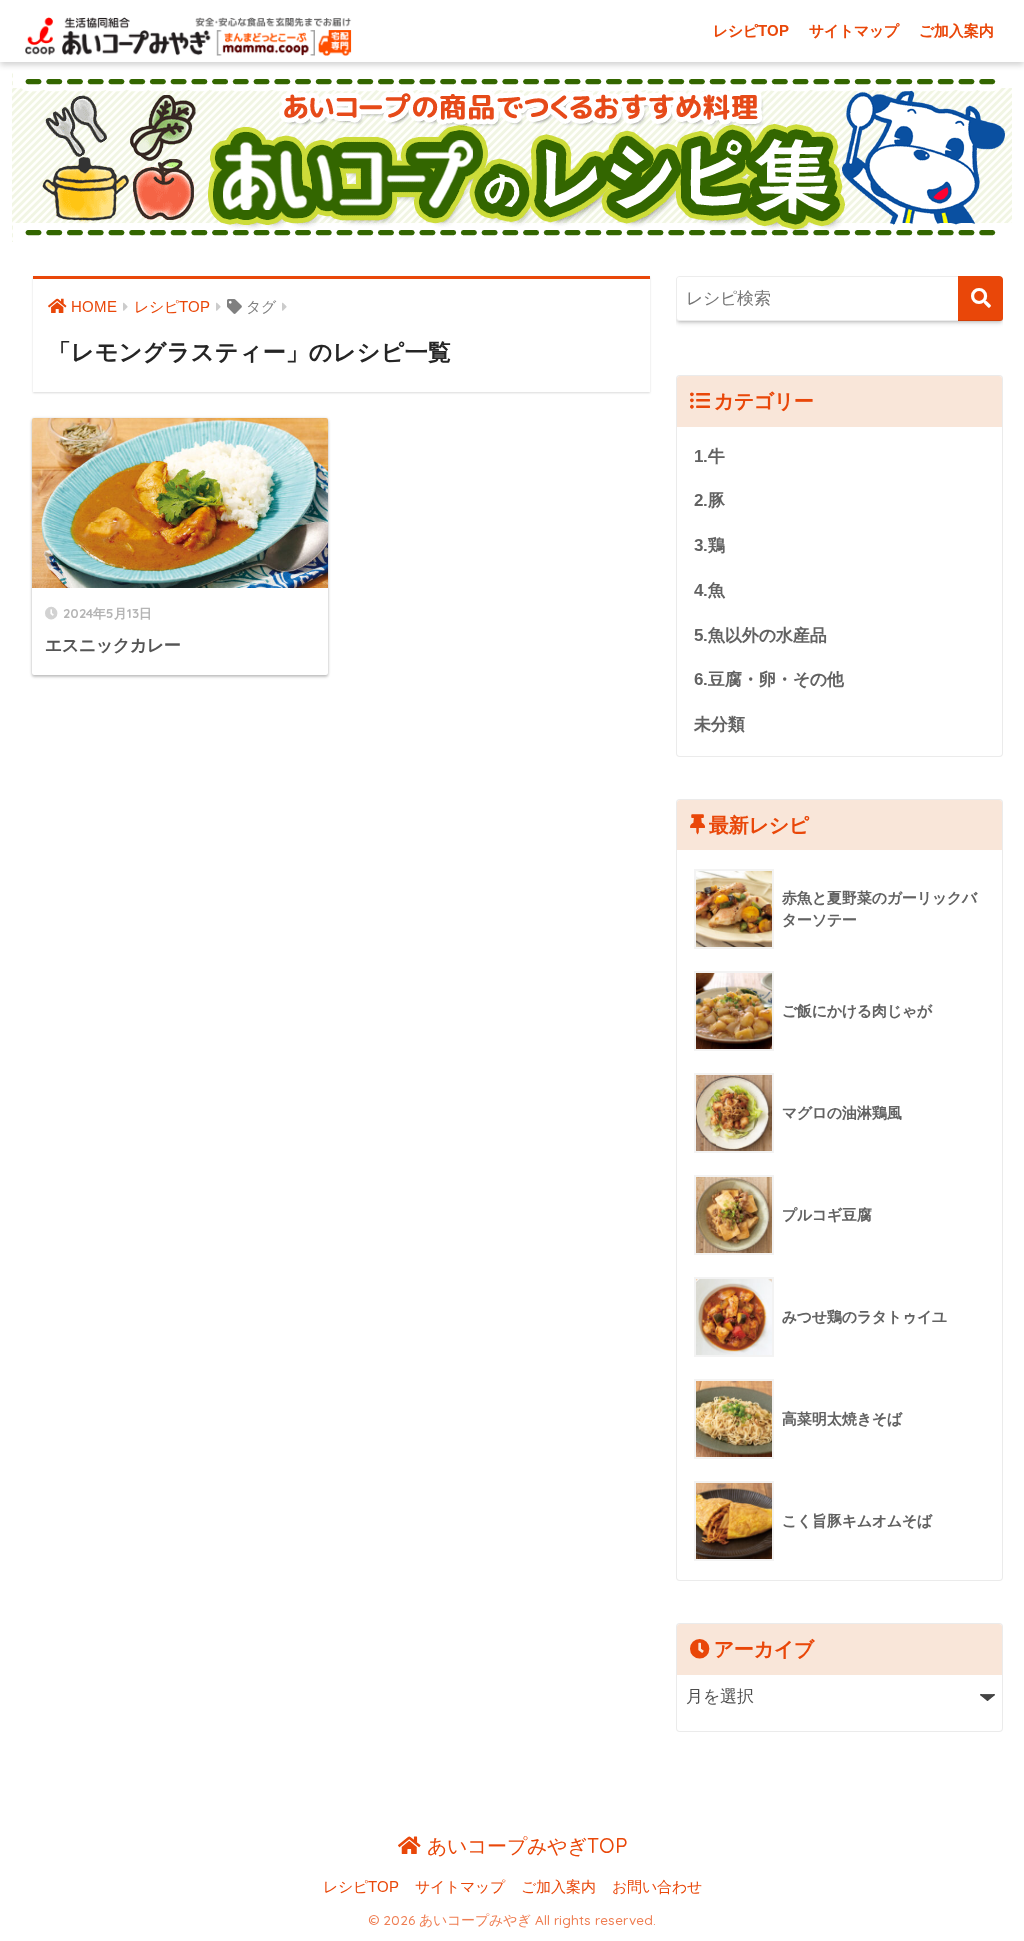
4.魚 (709, 590)
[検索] (980, 298)
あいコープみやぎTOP (524, 1845)
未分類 (719, 724)
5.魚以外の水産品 (760, 635)
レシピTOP (751, 30)
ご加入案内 (956, 30)
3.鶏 (709, 545)
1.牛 (709, 456)
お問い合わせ (657, 1887)
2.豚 (709, 500)
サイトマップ (854, 30)
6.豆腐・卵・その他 (769, 679)
